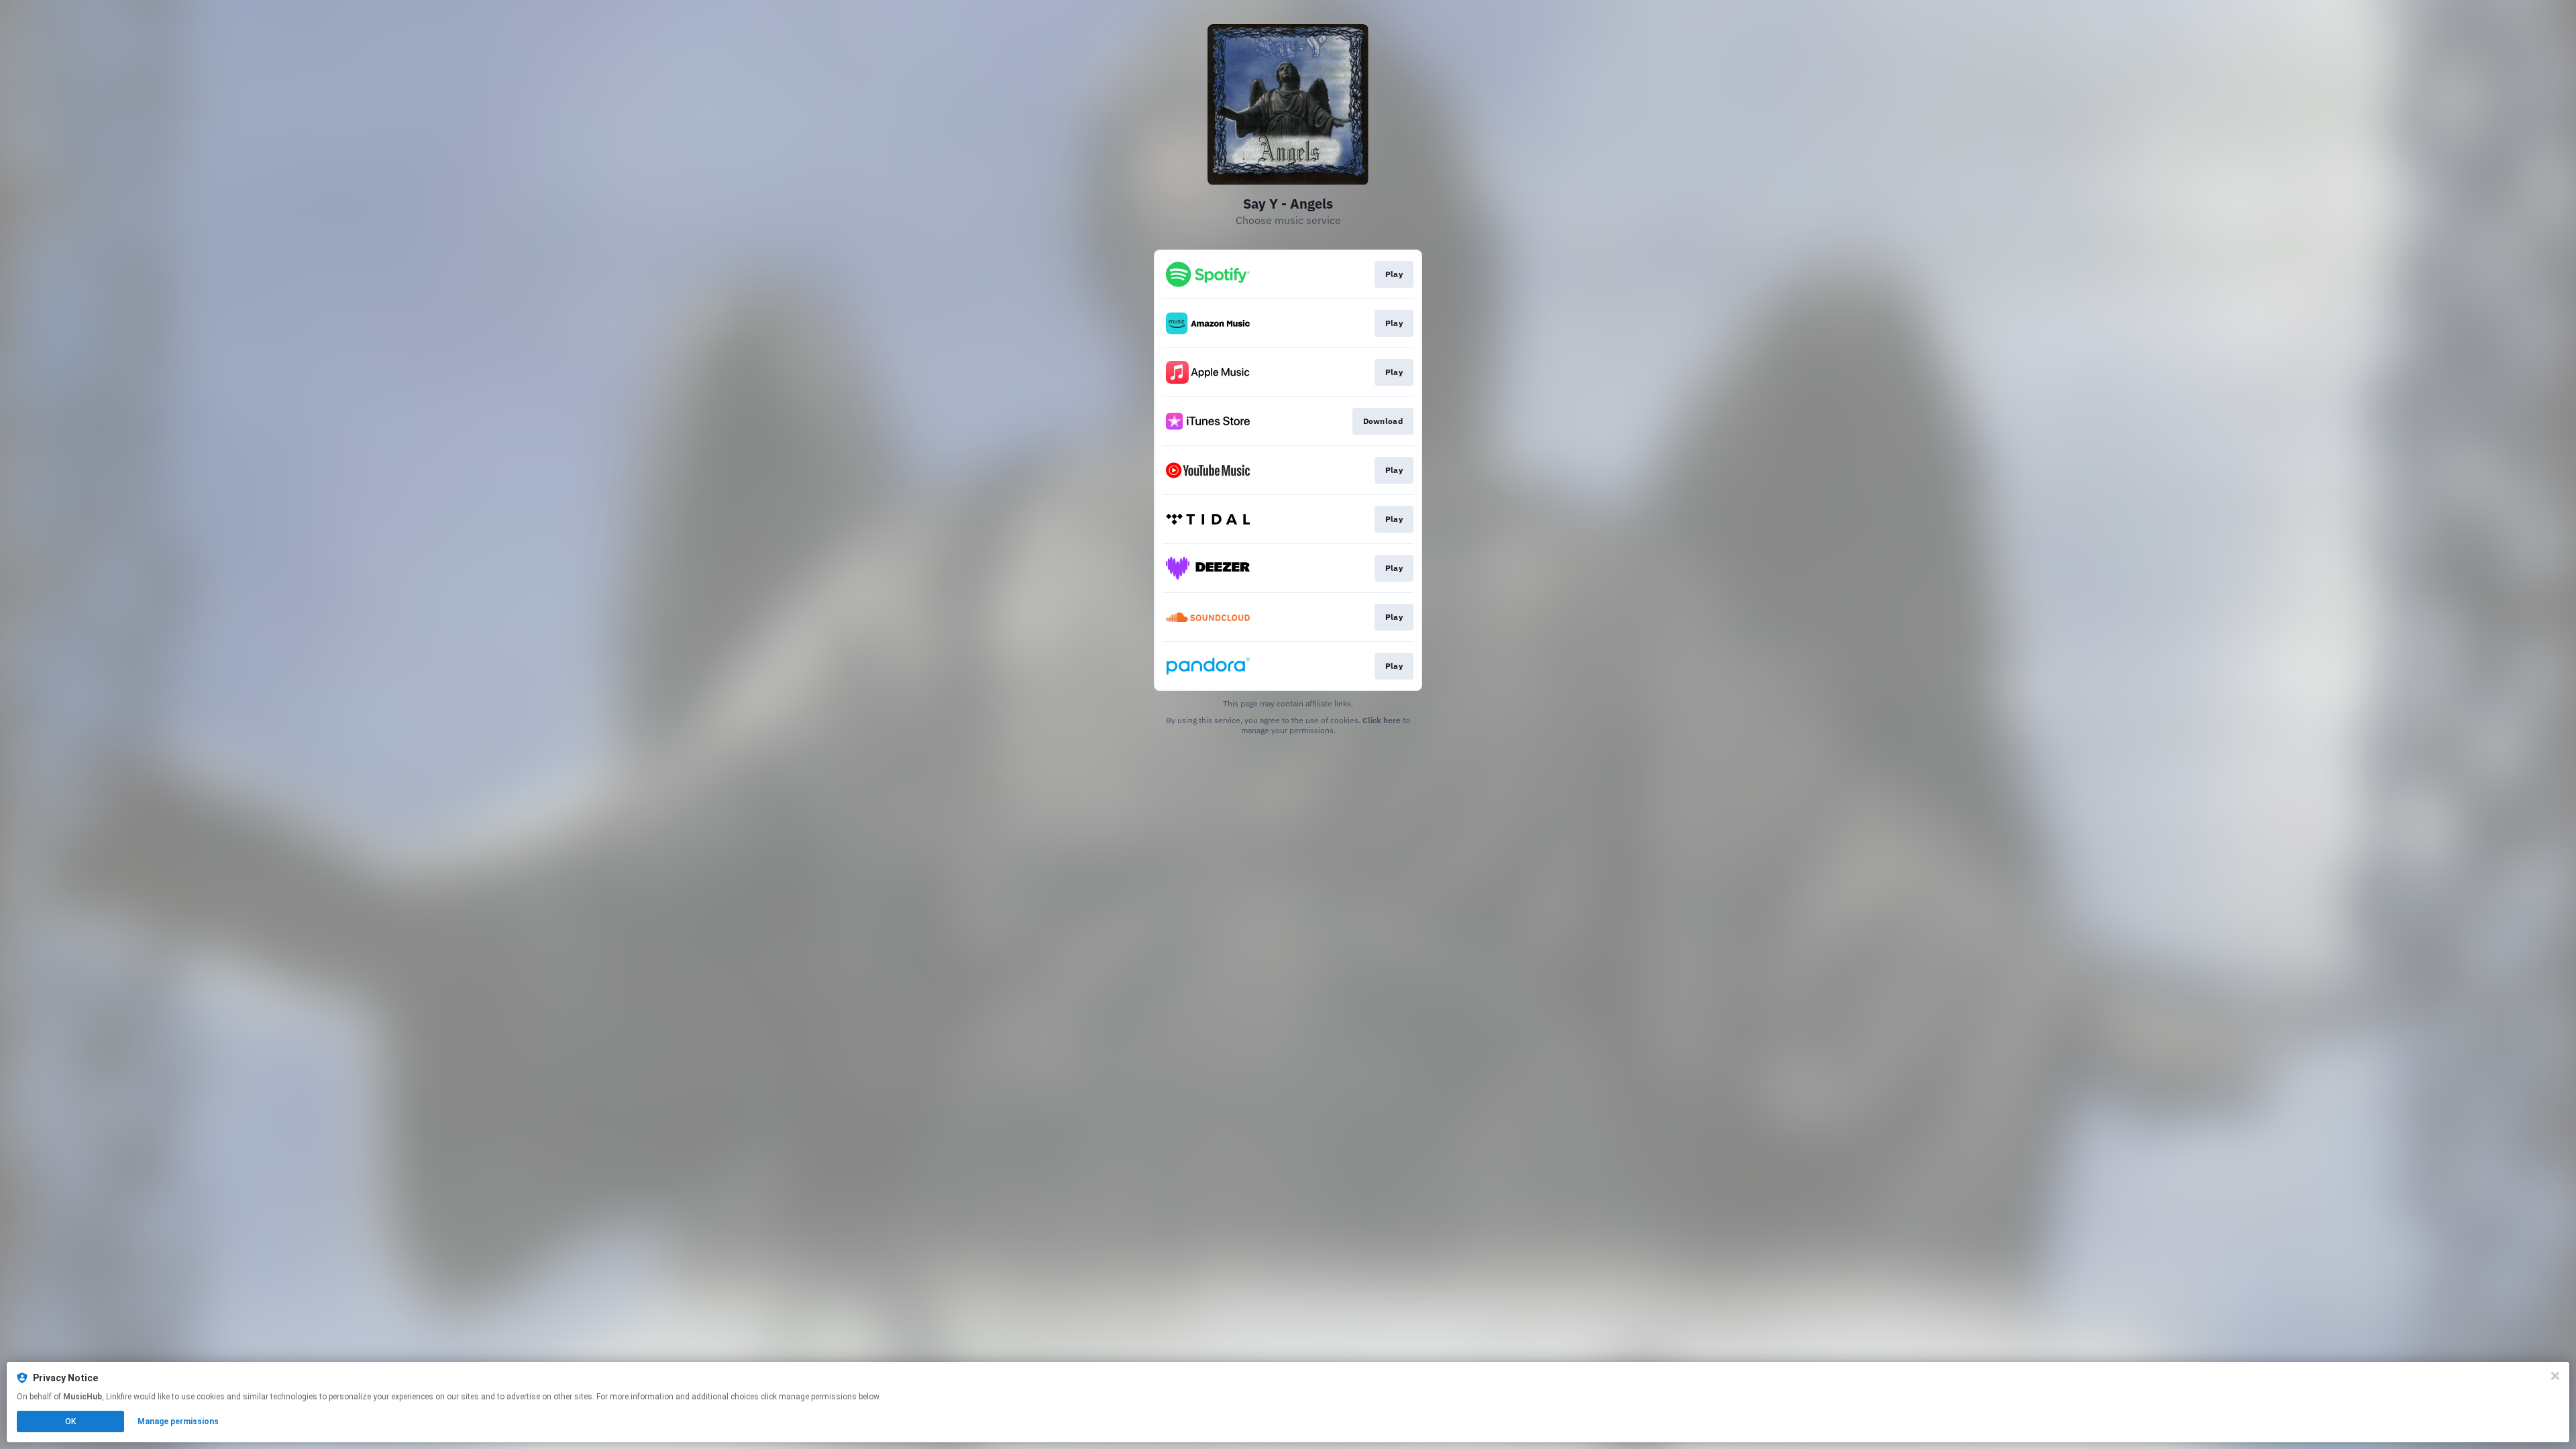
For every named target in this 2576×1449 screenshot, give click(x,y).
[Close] (2555, 1376)
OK (70, 1421)
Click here (1382, 720)
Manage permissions (178, 1421)
